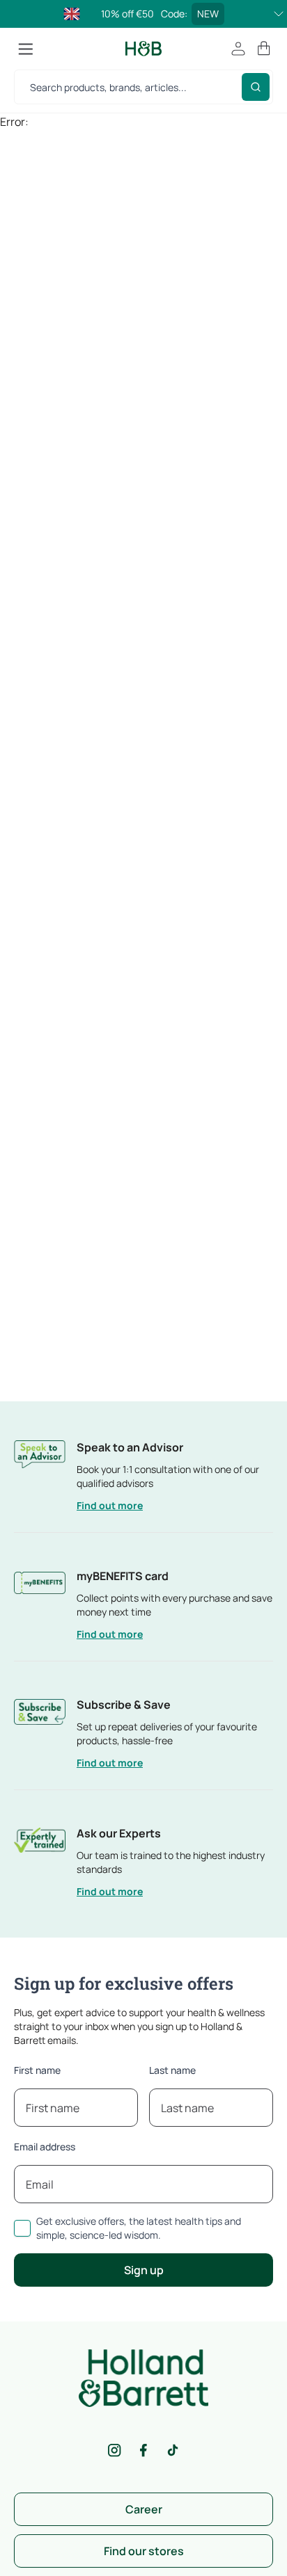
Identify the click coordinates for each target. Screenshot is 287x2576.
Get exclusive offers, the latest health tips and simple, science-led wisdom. (139, 2228)
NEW (208, 14)
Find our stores (144, 2551)
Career (144, 2509)
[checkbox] (22, 2228)
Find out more (110, 1505)
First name (37, 2070)
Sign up (144, 2270)
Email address (45, 2147)
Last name (172, 2070)
